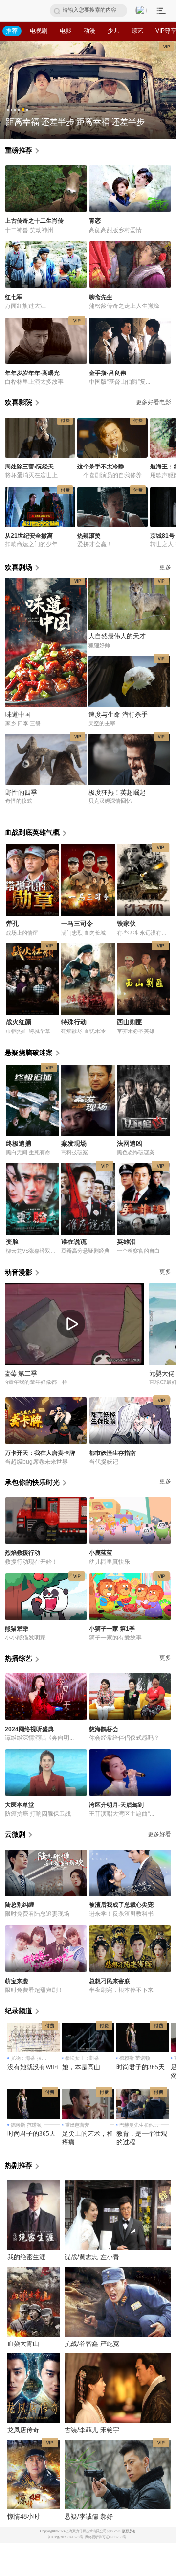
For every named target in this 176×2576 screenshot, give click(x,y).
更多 (165, 1272)
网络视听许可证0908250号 (106, 2537)
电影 (66, 31)
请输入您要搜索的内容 (89, 10)
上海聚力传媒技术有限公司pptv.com (93, 2531)
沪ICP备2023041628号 (66, 2537)
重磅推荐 (19, 150)
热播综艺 (19, 1658)
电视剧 (39, 31)
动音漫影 (19, 1272)
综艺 (137, 31)
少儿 (113, 31)
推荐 (12, 31)
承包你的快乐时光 (32, 1482)
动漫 (89, 31)
